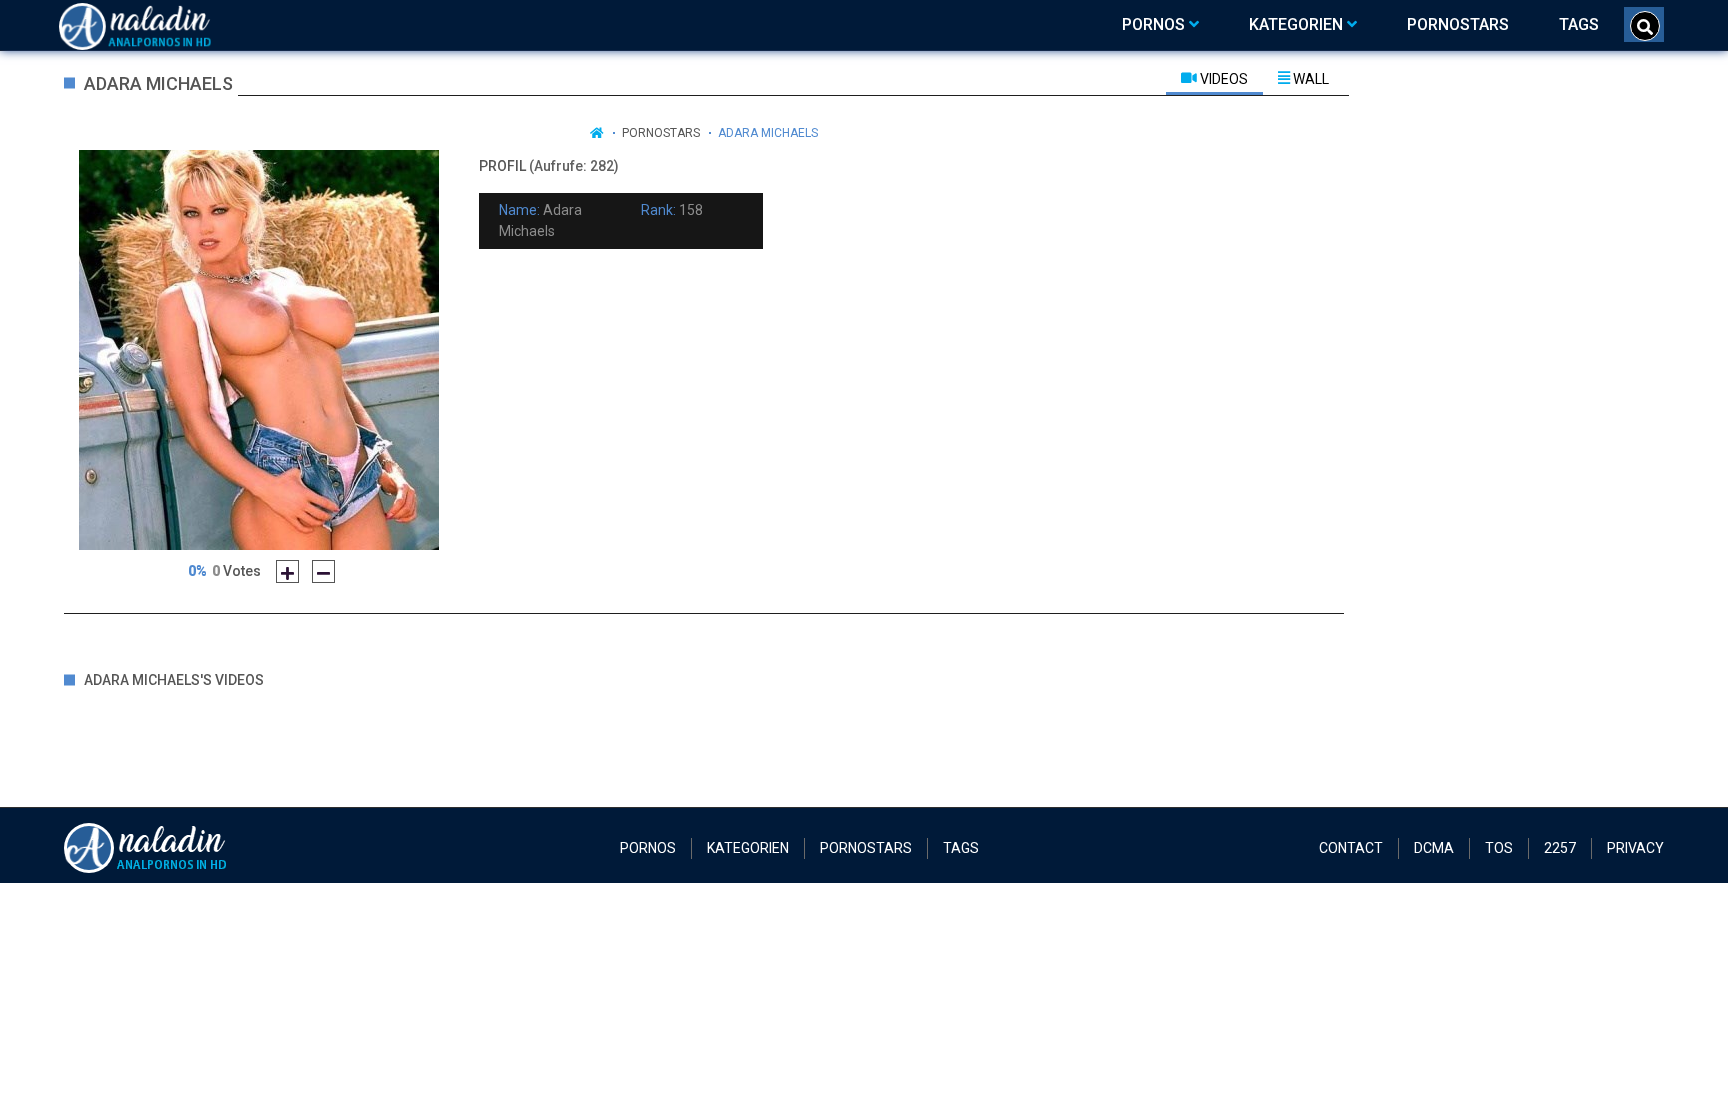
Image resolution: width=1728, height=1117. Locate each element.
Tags (961, 848)
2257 (1560, 848)
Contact (1351, 848)
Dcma (1434, 848)
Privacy (1635, 848)
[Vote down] (323, 571)
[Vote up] (287, 571)
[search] (1645, 26)
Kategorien (748, 848)
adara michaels (768, 133)
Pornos (648, 848)
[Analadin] (160, 25)
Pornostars (661, 133)
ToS (1499, 848)
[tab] (1214, 78)
